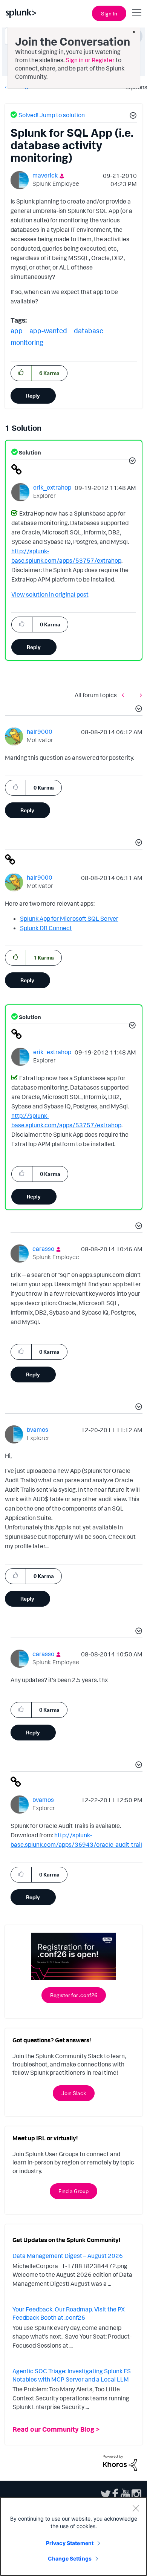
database (89, 331)
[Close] (136, 2508)
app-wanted (48, 331)
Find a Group (73, 2191)
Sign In (109, 13)
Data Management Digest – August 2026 (68, 2256)
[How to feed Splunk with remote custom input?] (139, 695)
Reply (33, 396)
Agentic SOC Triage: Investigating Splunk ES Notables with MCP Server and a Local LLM (72, 2375)
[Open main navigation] (137, 12)
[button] (132, 116)
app (17, 331)
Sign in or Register (90, 60)
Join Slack (74, 2093)
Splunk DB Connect (46, 928)
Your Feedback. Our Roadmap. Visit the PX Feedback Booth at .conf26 (69, 2313)
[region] (73, 2536)
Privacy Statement (70, 2543)
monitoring (27, 342)
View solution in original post (50, 594)
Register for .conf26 (74, 1995)
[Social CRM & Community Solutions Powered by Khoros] (120, 2462)
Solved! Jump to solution (52, 115)
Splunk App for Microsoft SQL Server (69, 918)
